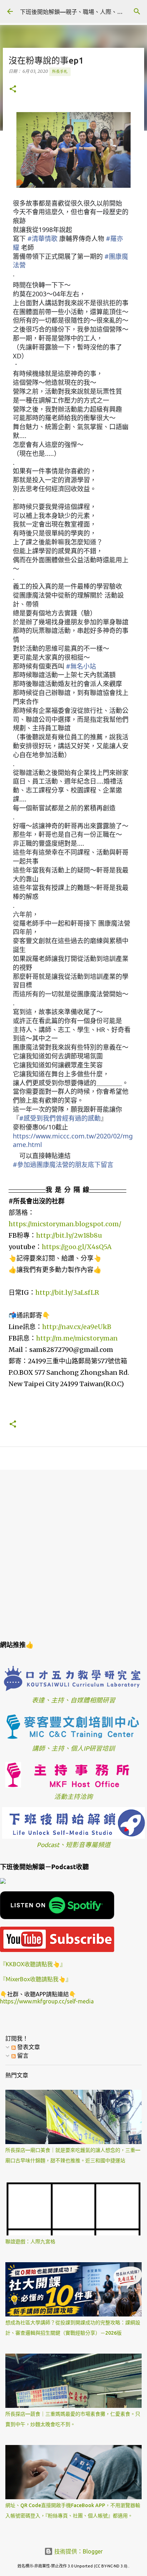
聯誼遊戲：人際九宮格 (30, 2242)
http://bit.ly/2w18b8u (69, 1235)
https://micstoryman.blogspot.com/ (65, 1224)
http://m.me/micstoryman (77, 1338)
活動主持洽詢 (73, 1797)
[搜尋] (137, 11)
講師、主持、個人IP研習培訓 (73, 1748)
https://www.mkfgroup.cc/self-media (47, 2001)
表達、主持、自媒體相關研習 (73, 1700)
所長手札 (60, 71)
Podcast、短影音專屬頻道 (74, 1845)
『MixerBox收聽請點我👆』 (36, 1979)
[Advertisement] (73, 1554)
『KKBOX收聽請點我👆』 (33, 1964)
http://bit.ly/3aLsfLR (67, 1292)
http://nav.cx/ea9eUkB (77, 1327)
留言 (22, 2056)
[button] (13, 89)
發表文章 (28, 2047)
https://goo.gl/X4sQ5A (77, 1247)
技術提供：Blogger (78, 2551)
